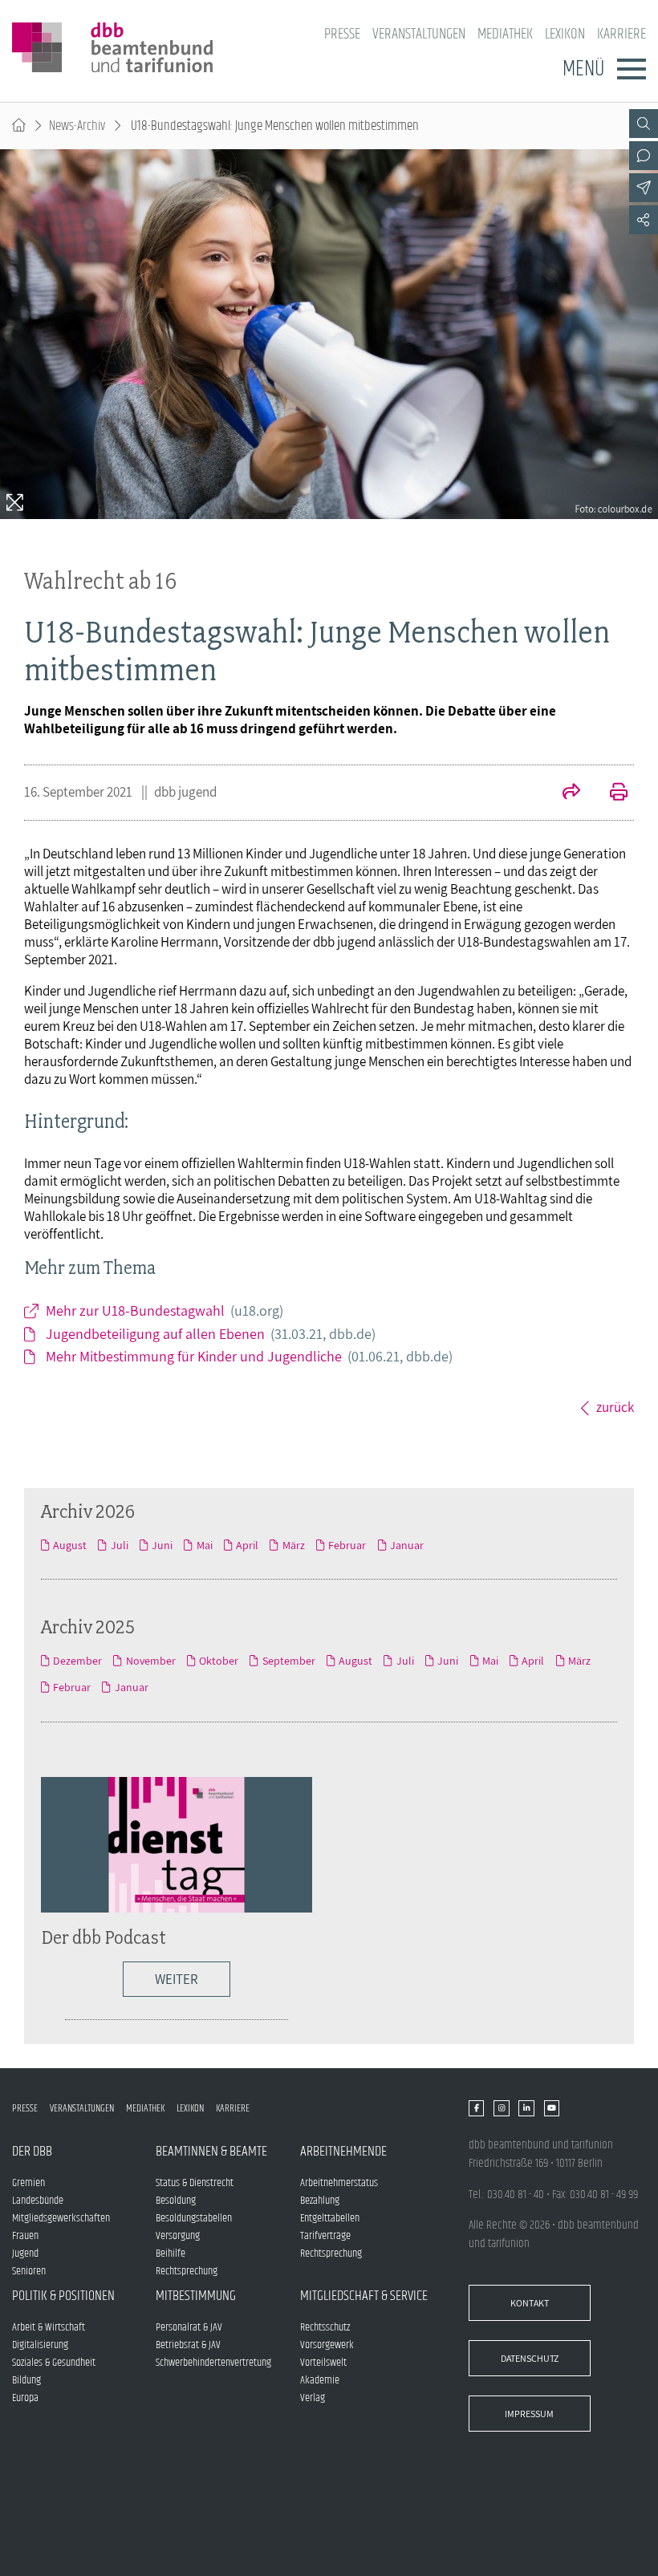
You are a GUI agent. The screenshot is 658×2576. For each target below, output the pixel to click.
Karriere (621, 34)
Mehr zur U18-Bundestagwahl (164, 1310)
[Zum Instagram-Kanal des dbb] (501, 2108)
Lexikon (565, 34)
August (70, 1545)
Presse (342, 34)
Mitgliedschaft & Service (364, 2296)
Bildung (26, 2380)
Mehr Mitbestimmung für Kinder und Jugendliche (249, 1356)
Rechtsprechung (187, 2271)
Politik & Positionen (63, 2296)
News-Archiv (77, 126)
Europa (25, 2398)
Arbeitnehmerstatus (339, 2183)
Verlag (313, 2398)
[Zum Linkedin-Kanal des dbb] (526, 2108)
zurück (615, 1407)
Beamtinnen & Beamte (211, 2152)
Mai (204, 1545)
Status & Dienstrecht (195, 2183)
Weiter (177, 1979)
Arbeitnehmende (343, 2152)
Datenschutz (530, 2358)
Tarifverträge (325, 2236)
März (293, 1545)
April (247, 1545)
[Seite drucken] (610, 793)
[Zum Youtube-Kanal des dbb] (552, 2108)
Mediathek (505, 34)
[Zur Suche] (644, 124)
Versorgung (178, 2236)
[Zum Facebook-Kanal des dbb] (476, 2108)
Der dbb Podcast (104, 1937)
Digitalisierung (40, 2345)
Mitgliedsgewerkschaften (61, 2218)
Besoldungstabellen (194, 2218)
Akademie (320, 2380)
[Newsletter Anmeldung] (644, 188)
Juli (119, 1545)
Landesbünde (38, 2201)
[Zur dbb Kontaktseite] (644, 156)
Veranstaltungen (419, 34)
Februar (347, 1545)
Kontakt (530, 2303)
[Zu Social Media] (644, 220)
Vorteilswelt (323, 2363)
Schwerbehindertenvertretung (213, 2363)
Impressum (529, 2414)
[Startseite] (19, 126)
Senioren (29, 2271)
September (288, 1661)
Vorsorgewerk (327, 2345)
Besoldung (176, 2201)
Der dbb (32, 2152)
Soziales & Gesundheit (54, 2363)
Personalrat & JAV (189, 2327)
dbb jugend (185, 792)
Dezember (77, 1661)
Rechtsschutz (325, 2327)
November (150, 1661)
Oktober (219, 1661)
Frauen (25, 2236)
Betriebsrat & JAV (188, 2345)
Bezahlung (320, 2201)
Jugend (25, 2253)
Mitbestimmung (196, 2296)
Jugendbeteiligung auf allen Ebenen (211, 1334)
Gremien (28, 2183)
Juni (162, 1545)
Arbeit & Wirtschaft (49, 2327)
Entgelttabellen (330, 2218)
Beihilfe (171, 2253)
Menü (583, 69)
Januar (407, 1545)
